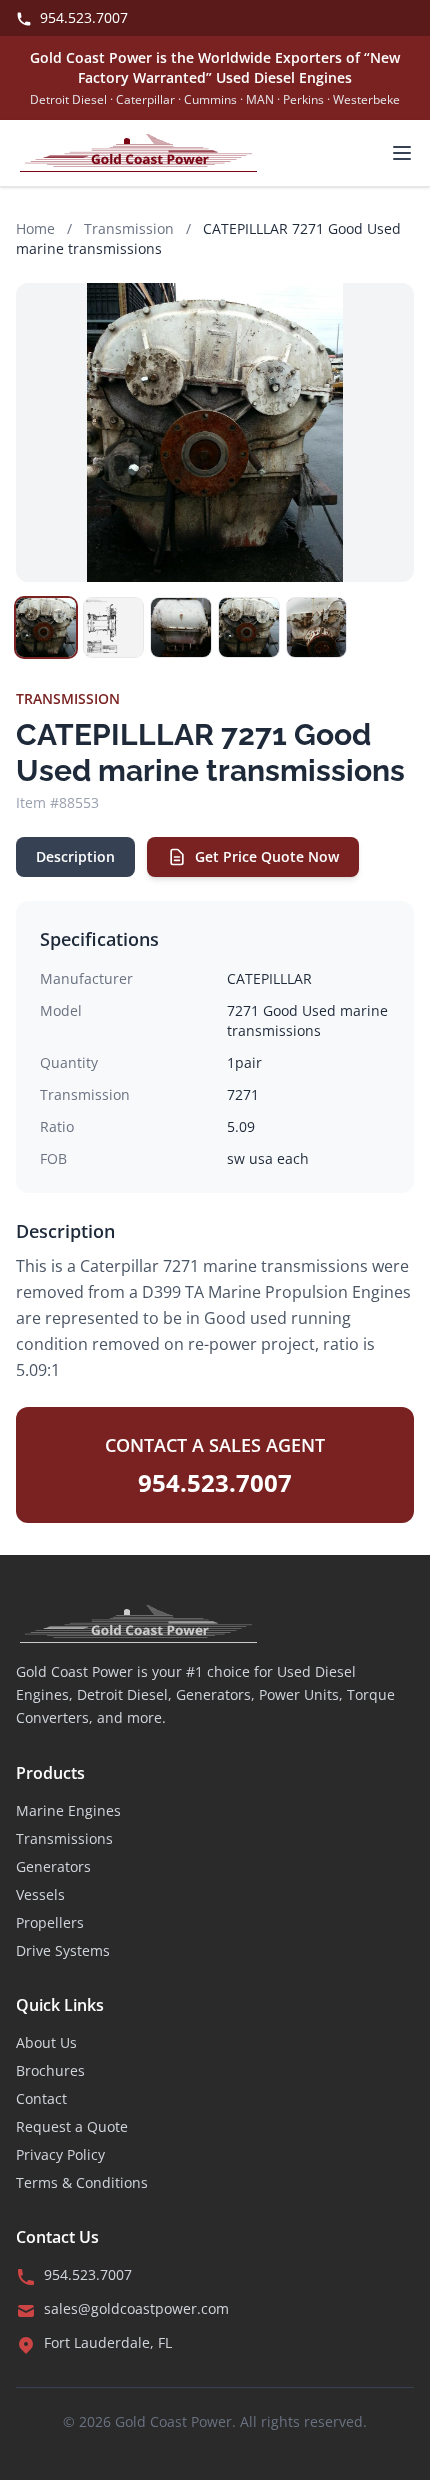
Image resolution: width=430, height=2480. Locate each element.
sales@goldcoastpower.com (136, 2308)
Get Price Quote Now (267, 856)
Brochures (50, 2070)
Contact (41, 2098)
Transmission (129, 228)
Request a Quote (72, 2126)
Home (35, 228)
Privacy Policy (60, 2154)
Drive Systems (63, 1950)
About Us (46, 2042)
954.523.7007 (82, 17)
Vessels (40, 1894)
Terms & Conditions (82, 2182)
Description (75, 856)
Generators (53, 1866)
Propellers (50, 1922)
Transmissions (64, 1838)
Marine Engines (68, 1810)
